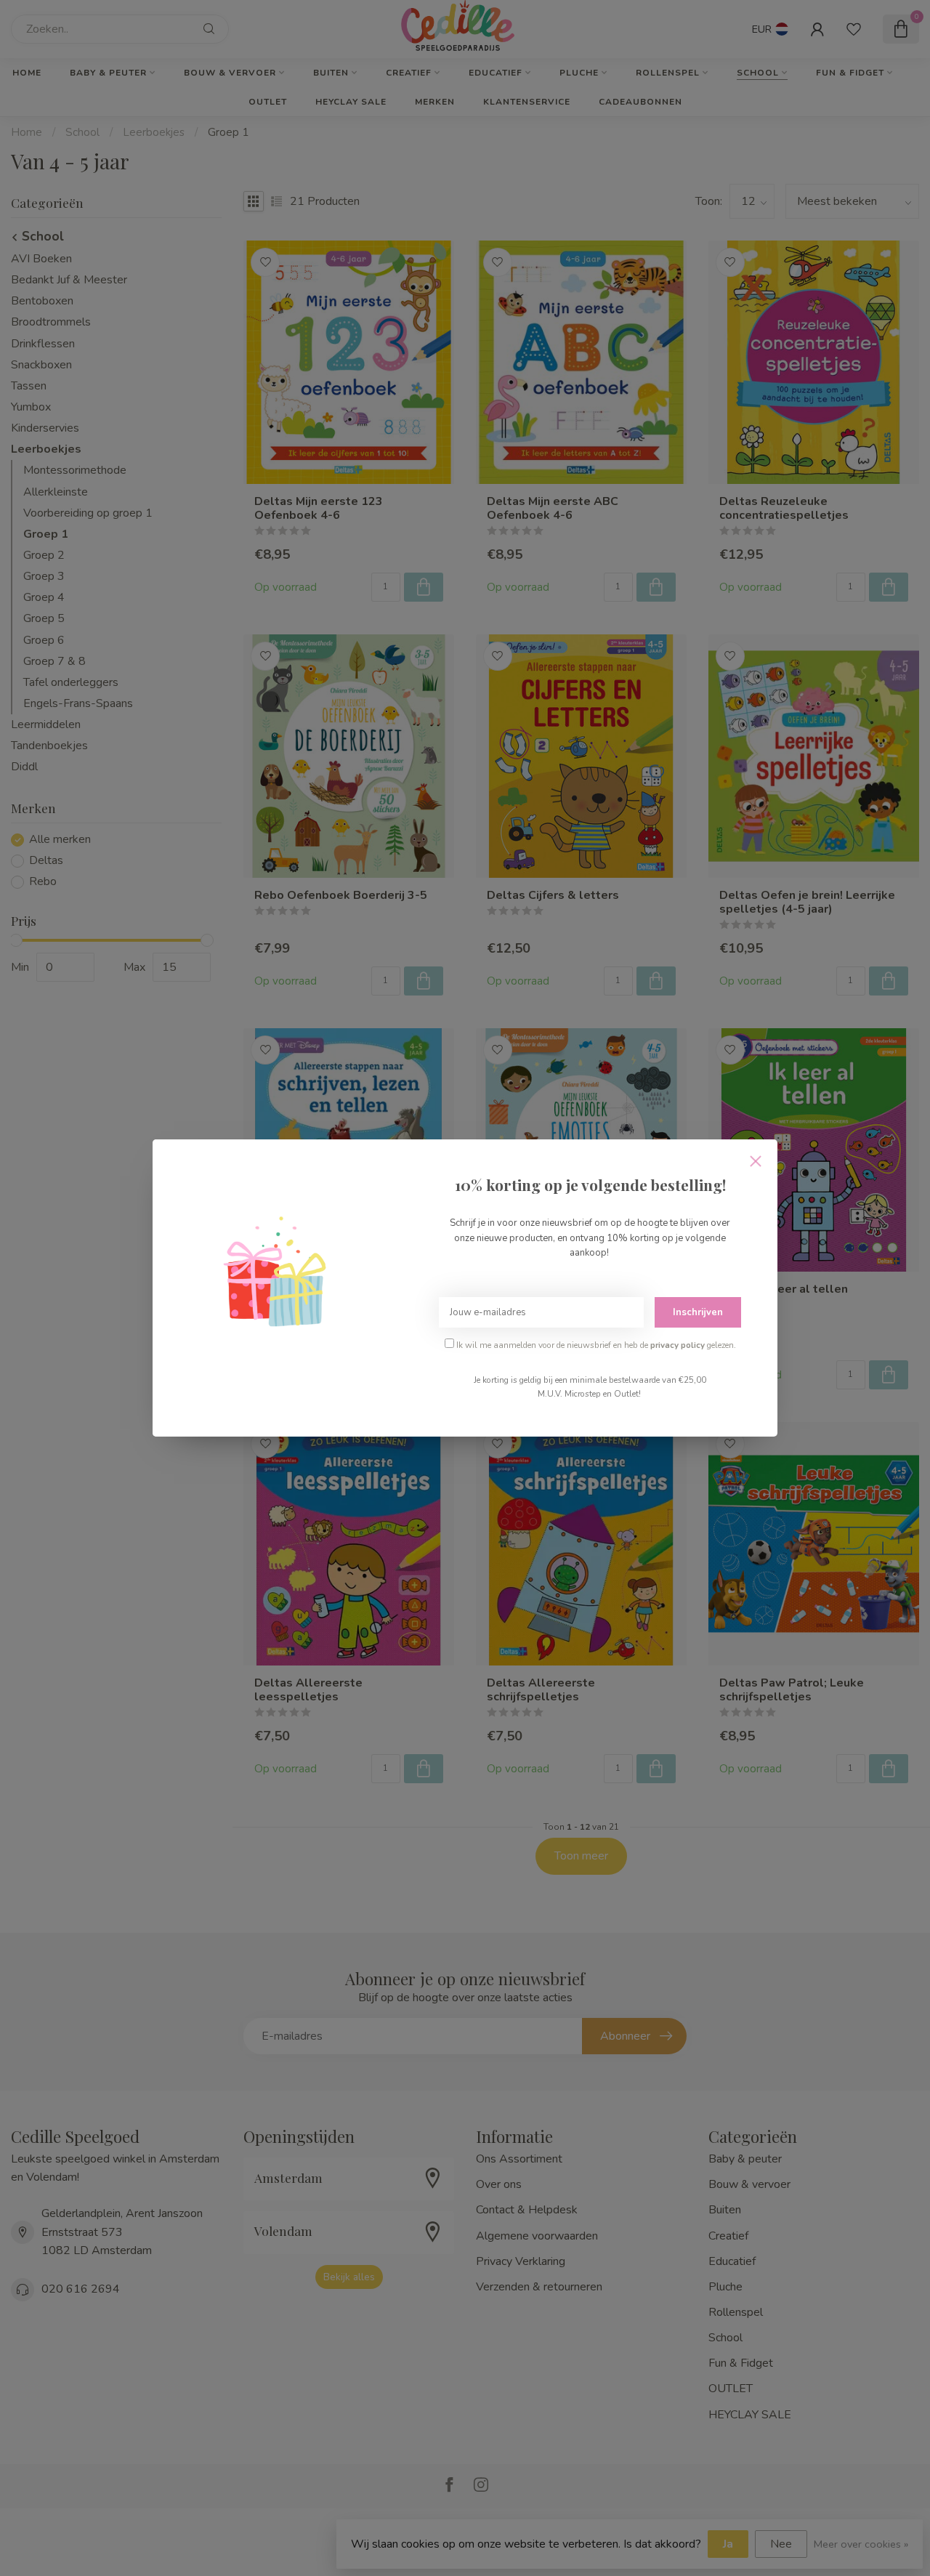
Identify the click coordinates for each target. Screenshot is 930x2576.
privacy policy (678, 1345)
